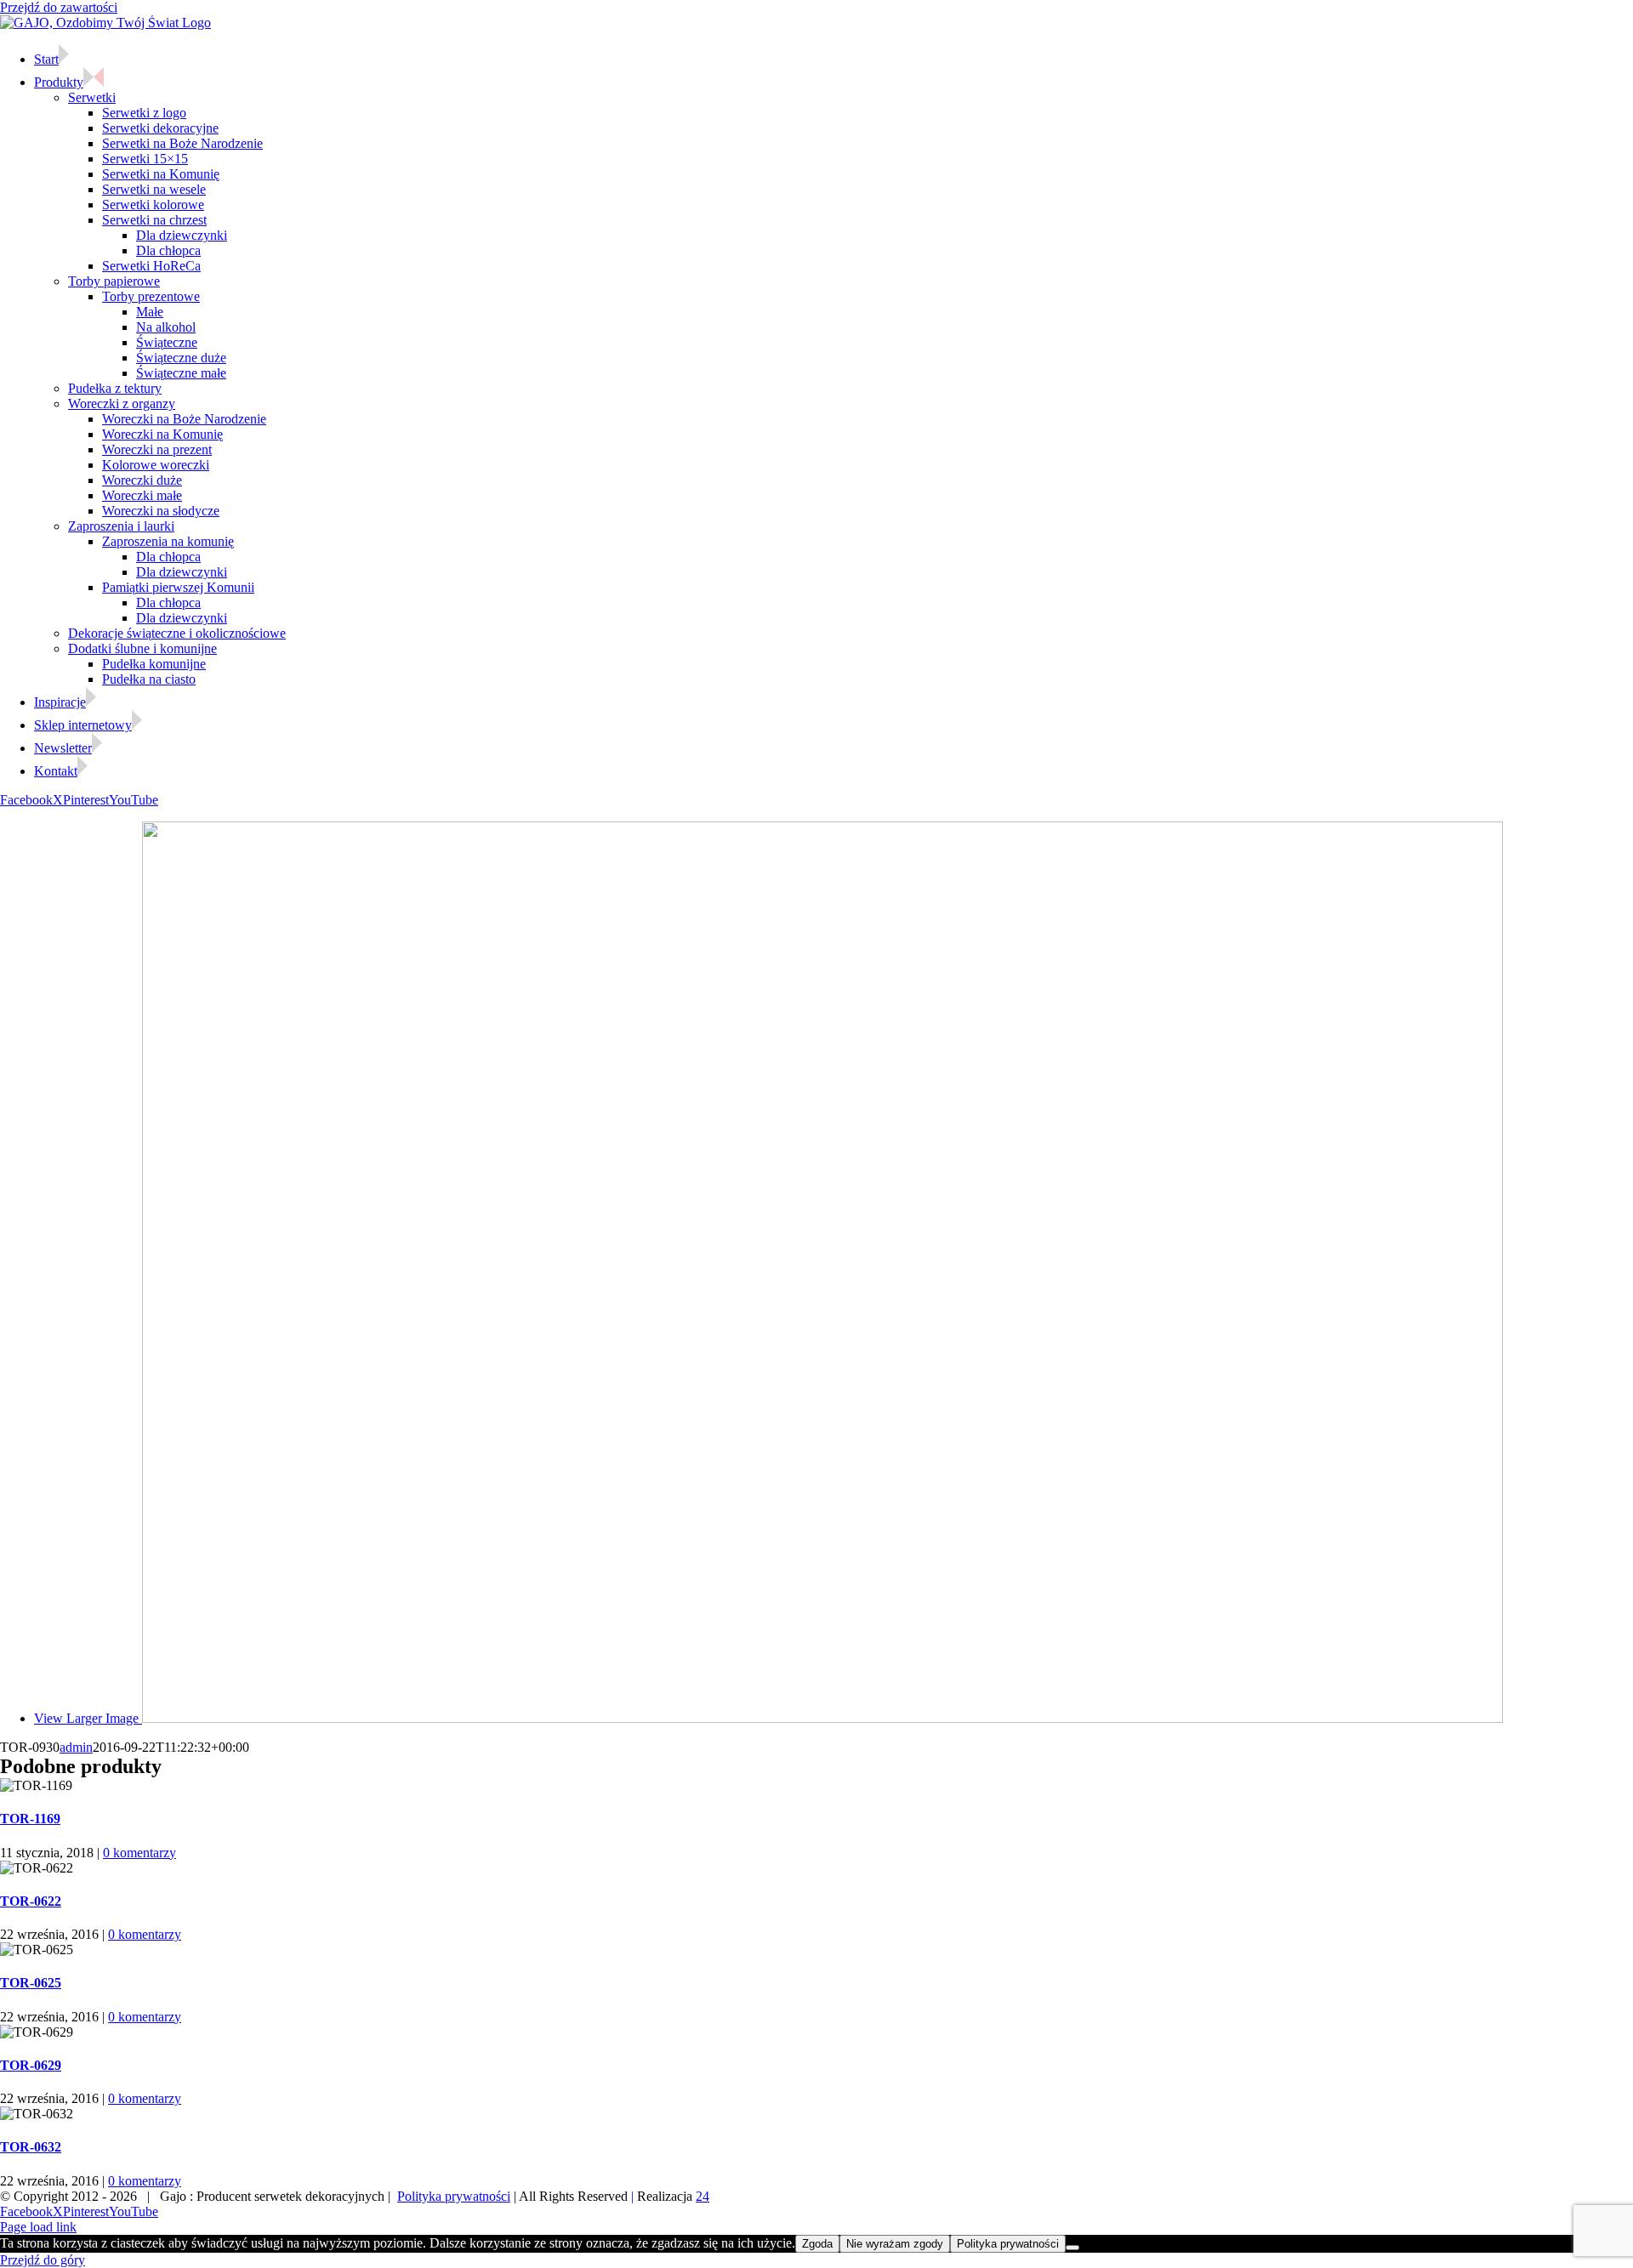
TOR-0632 (31, 2147)
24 (703, 2196)
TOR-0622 (31, 1901)
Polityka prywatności (454, 2196)
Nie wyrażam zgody (895, 2244)
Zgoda (817, 2244)
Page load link (38, 2227)
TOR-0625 (31, 1983)
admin (76, 1747)
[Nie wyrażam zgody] (1073, 2248)
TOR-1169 (30, 1819)
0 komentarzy (139, 1853)
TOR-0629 (31, 2065)
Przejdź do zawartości (59, 7)
